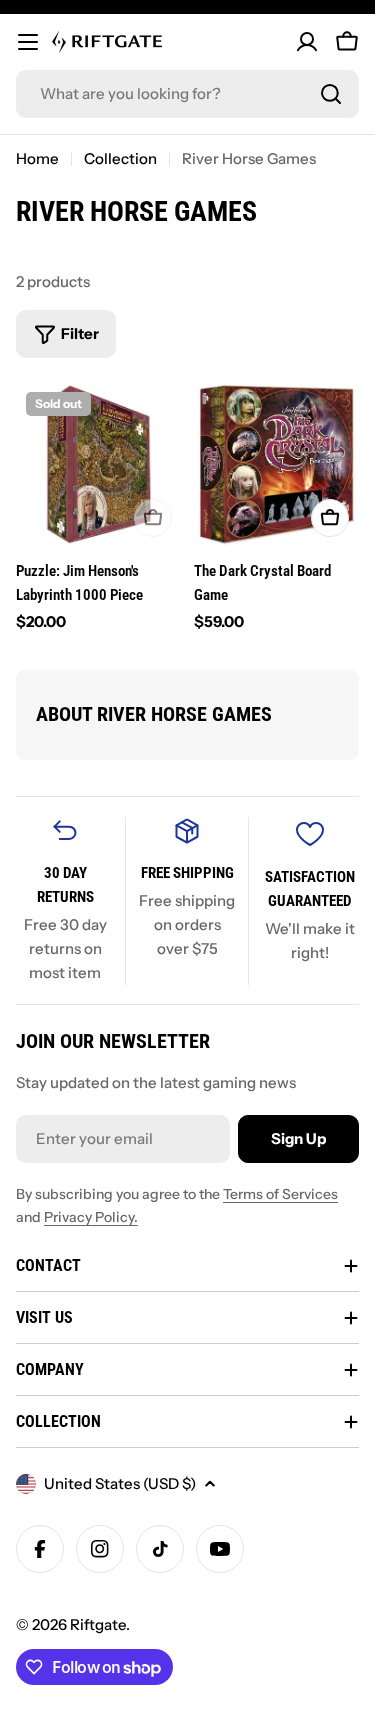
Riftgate (98, 1624)
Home (37, 158)
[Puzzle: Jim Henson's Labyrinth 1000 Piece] (99, 465)
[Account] (307, 42)
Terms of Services (280, 1194)
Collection (120, 158)
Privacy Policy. (91, 1217)
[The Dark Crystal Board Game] (277, 465)
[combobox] (187, 94)
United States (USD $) (120, 1483)
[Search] (331, 94)
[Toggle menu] (28, 42)
